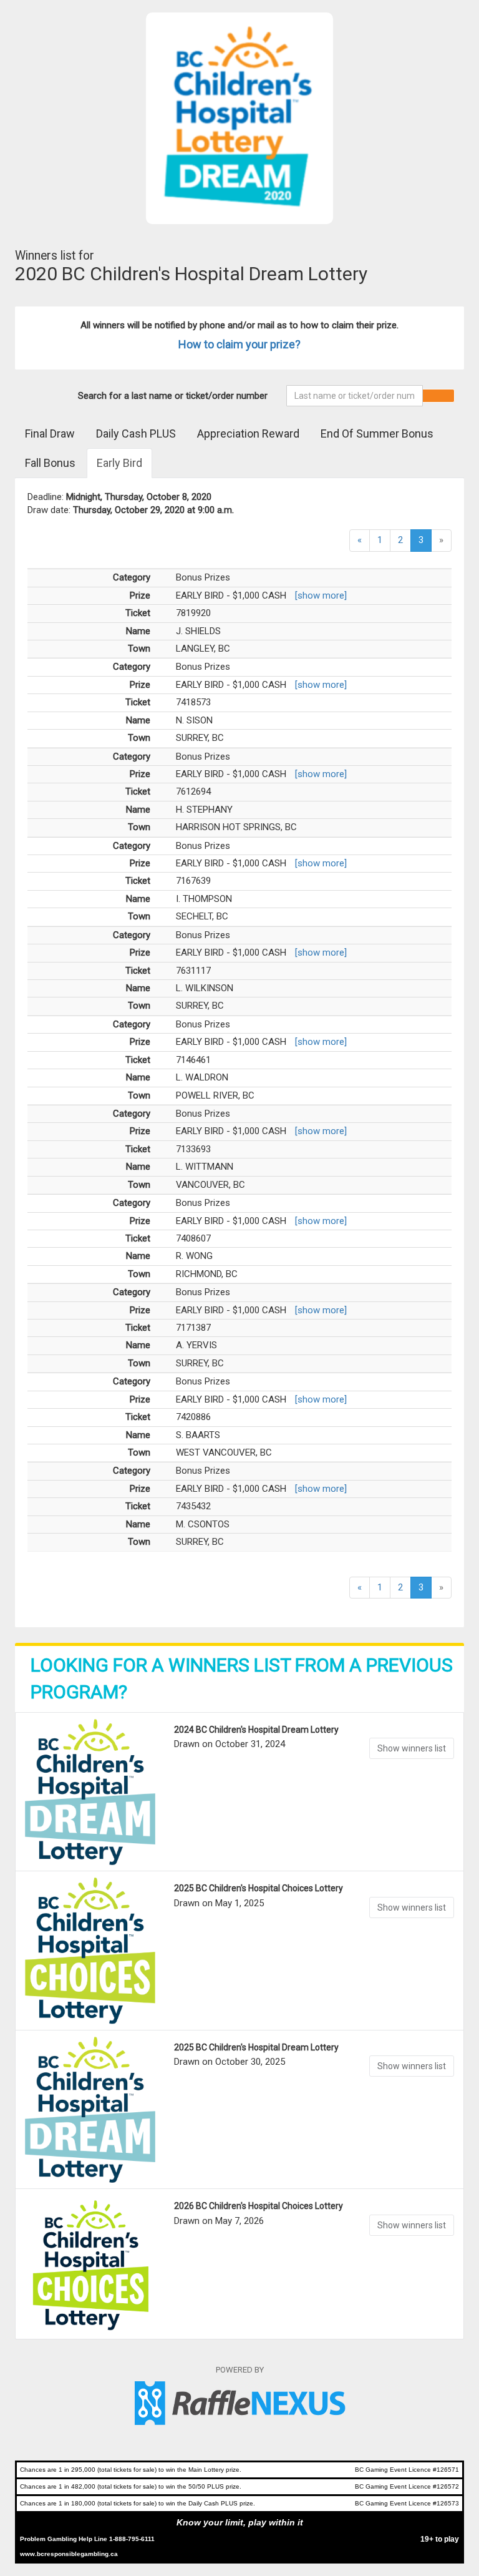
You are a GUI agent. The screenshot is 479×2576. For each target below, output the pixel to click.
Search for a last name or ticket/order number (173, 396)
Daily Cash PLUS (136, 433)
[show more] (321, 595)
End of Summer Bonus (377, 433)
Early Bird (119, 463)
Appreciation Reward (248, 433)
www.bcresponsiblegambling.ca (69, 2554)
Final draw (50, 433)
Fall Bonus (50, 463)
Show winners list (412, 1748)
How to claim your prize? (239, 344)
